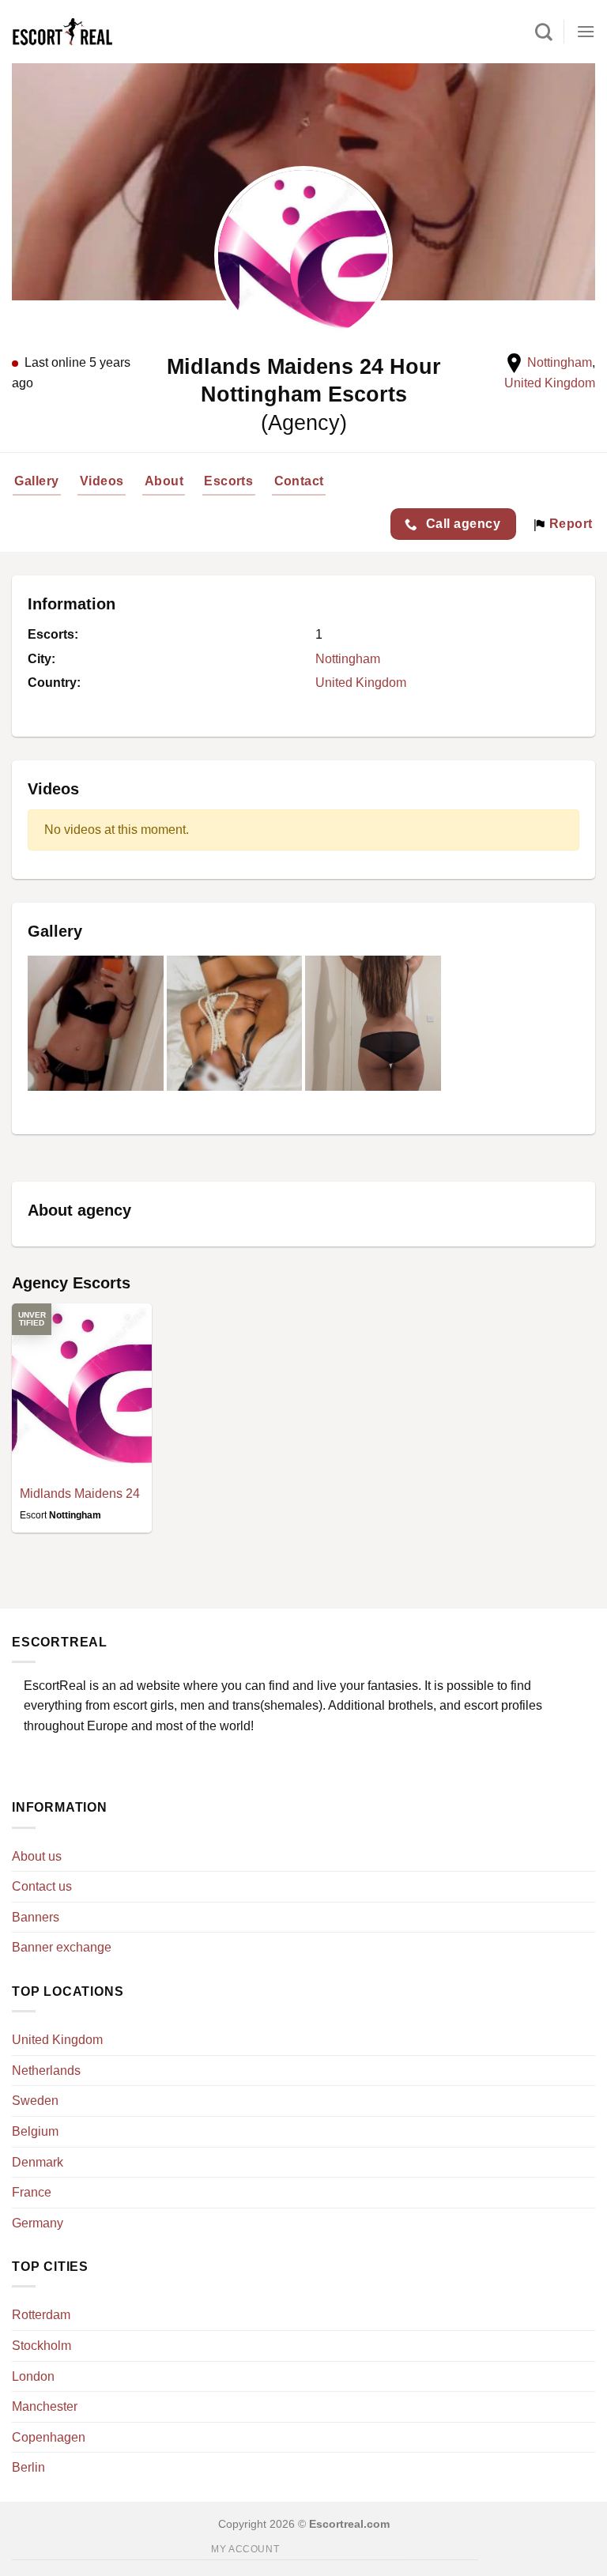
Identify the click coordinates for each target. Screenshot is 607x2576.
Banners (36, 1917)
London (33, 2376)
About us (37, 1856)
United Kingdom (550, 383)
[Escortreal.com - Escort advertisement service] (79, 32)
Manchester (45, 2406)
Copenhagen (49, 2437)
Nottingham (560, 362)
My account (245, 2549)
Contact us (42, 1886)
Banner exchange (62, 1947)
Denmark (38, 2162)
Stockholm (41, 2346)
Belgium (35, 2131)
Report (569, 524)
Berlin (28, 2467)
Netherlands (46, 2071)
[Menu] (586, 31)
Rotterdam (41, 2315)
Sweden (35, 2101)
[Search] (544, 32)
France (32, 2192)
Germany (38, 2223)
